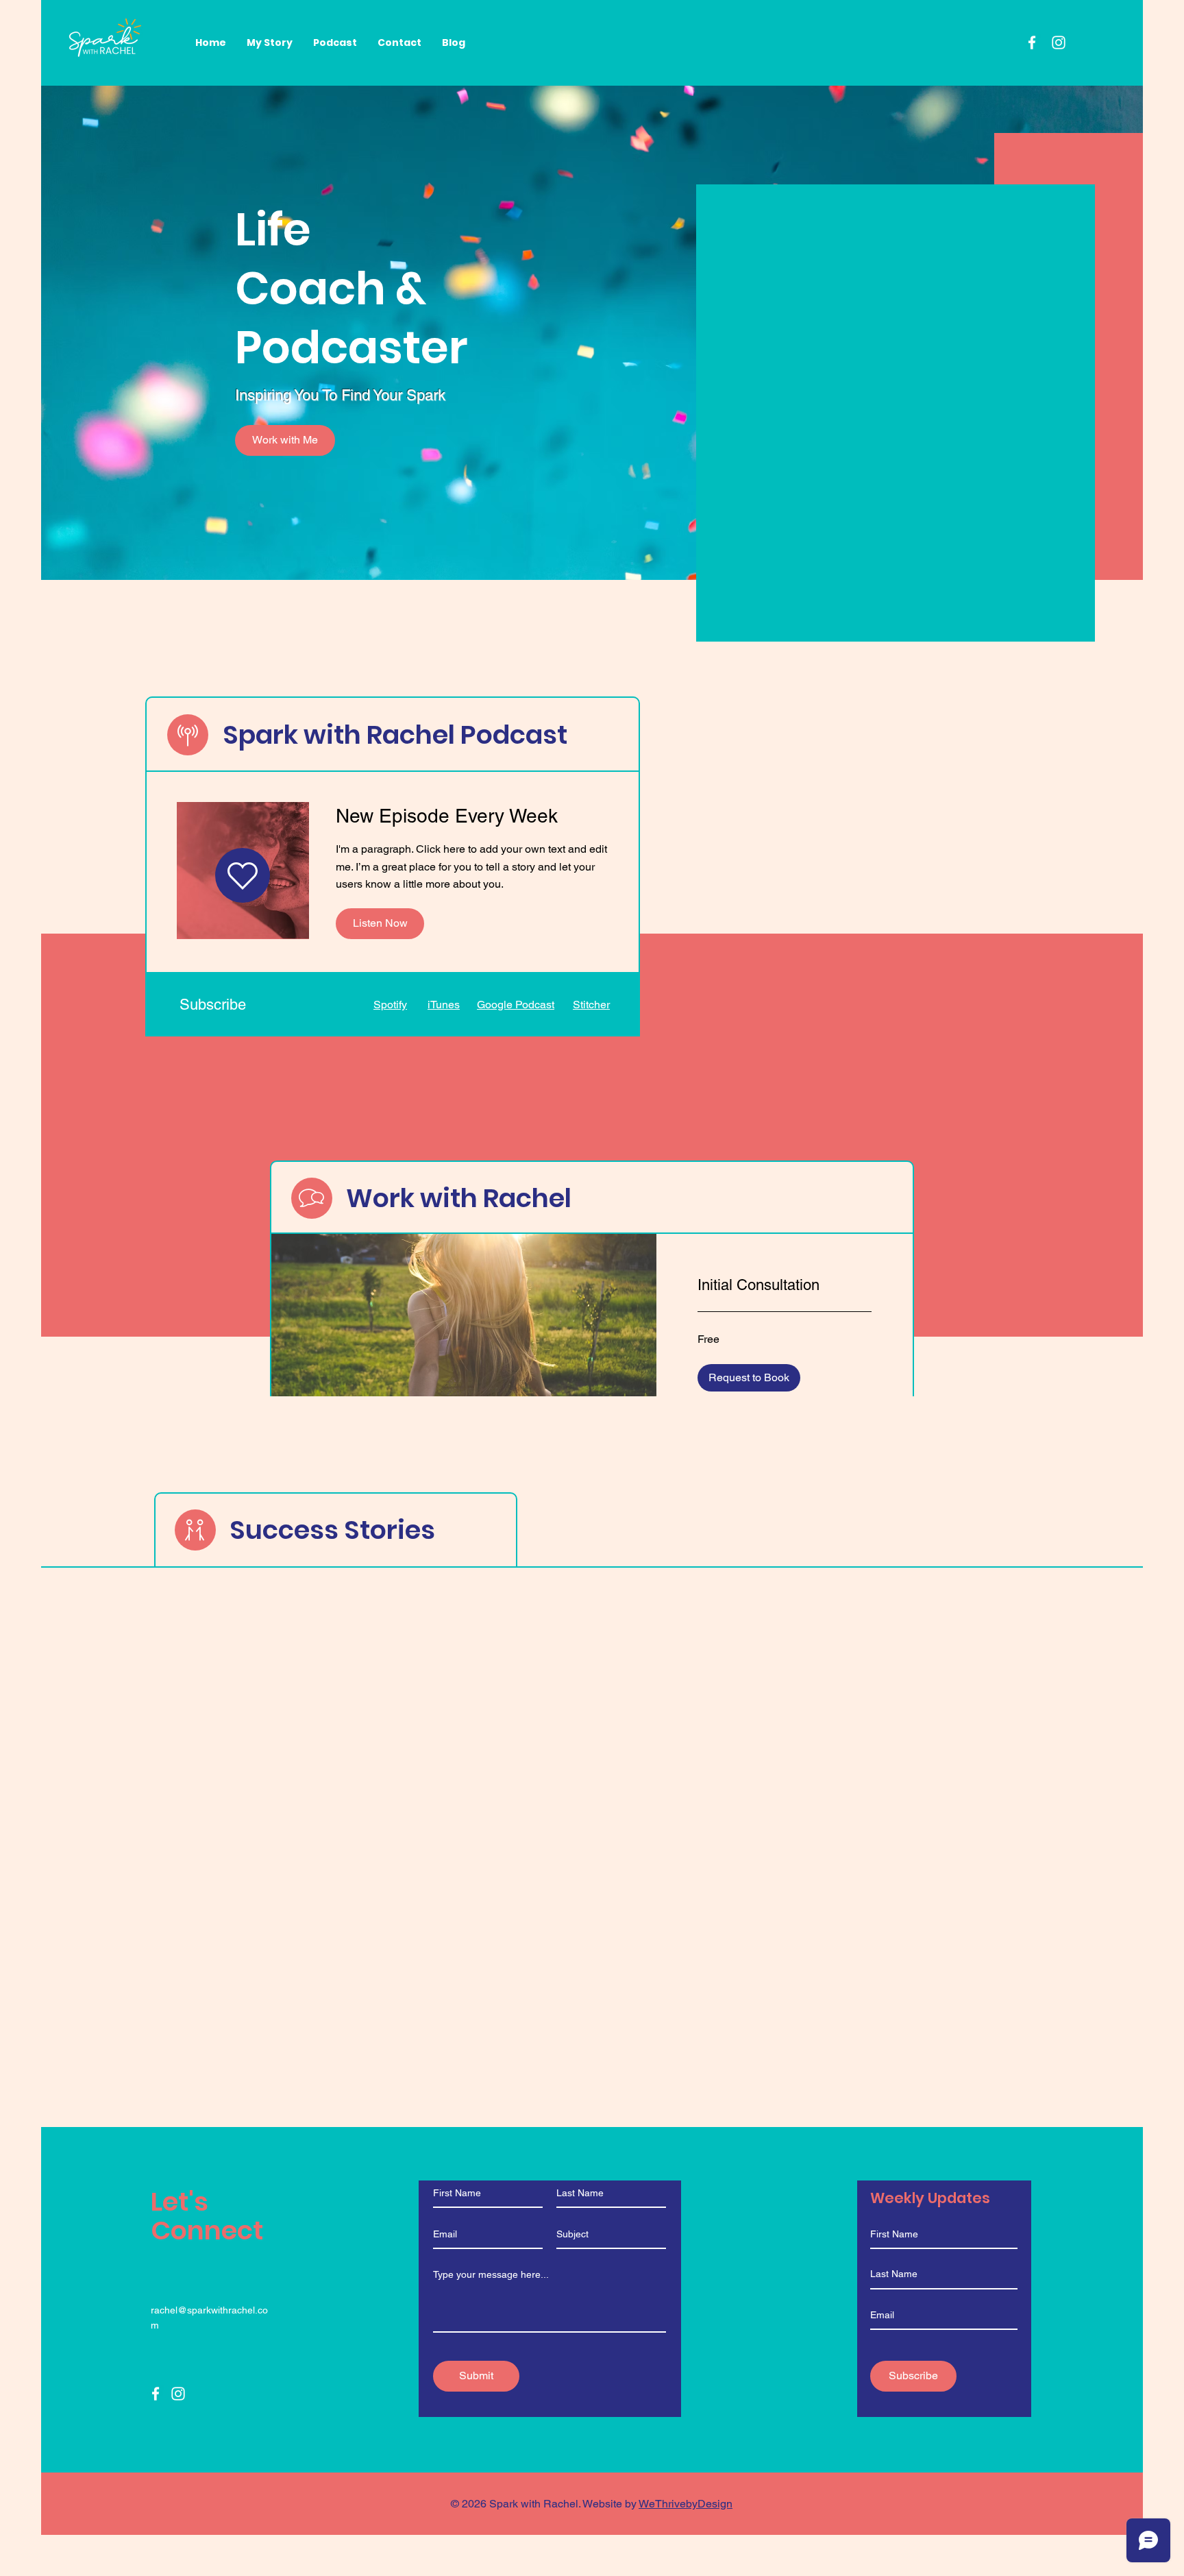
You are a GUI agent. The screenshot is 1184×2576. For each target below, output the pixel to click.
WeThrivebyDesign (686, 2504)
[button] (749, 1378)
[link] (785, 1285)
